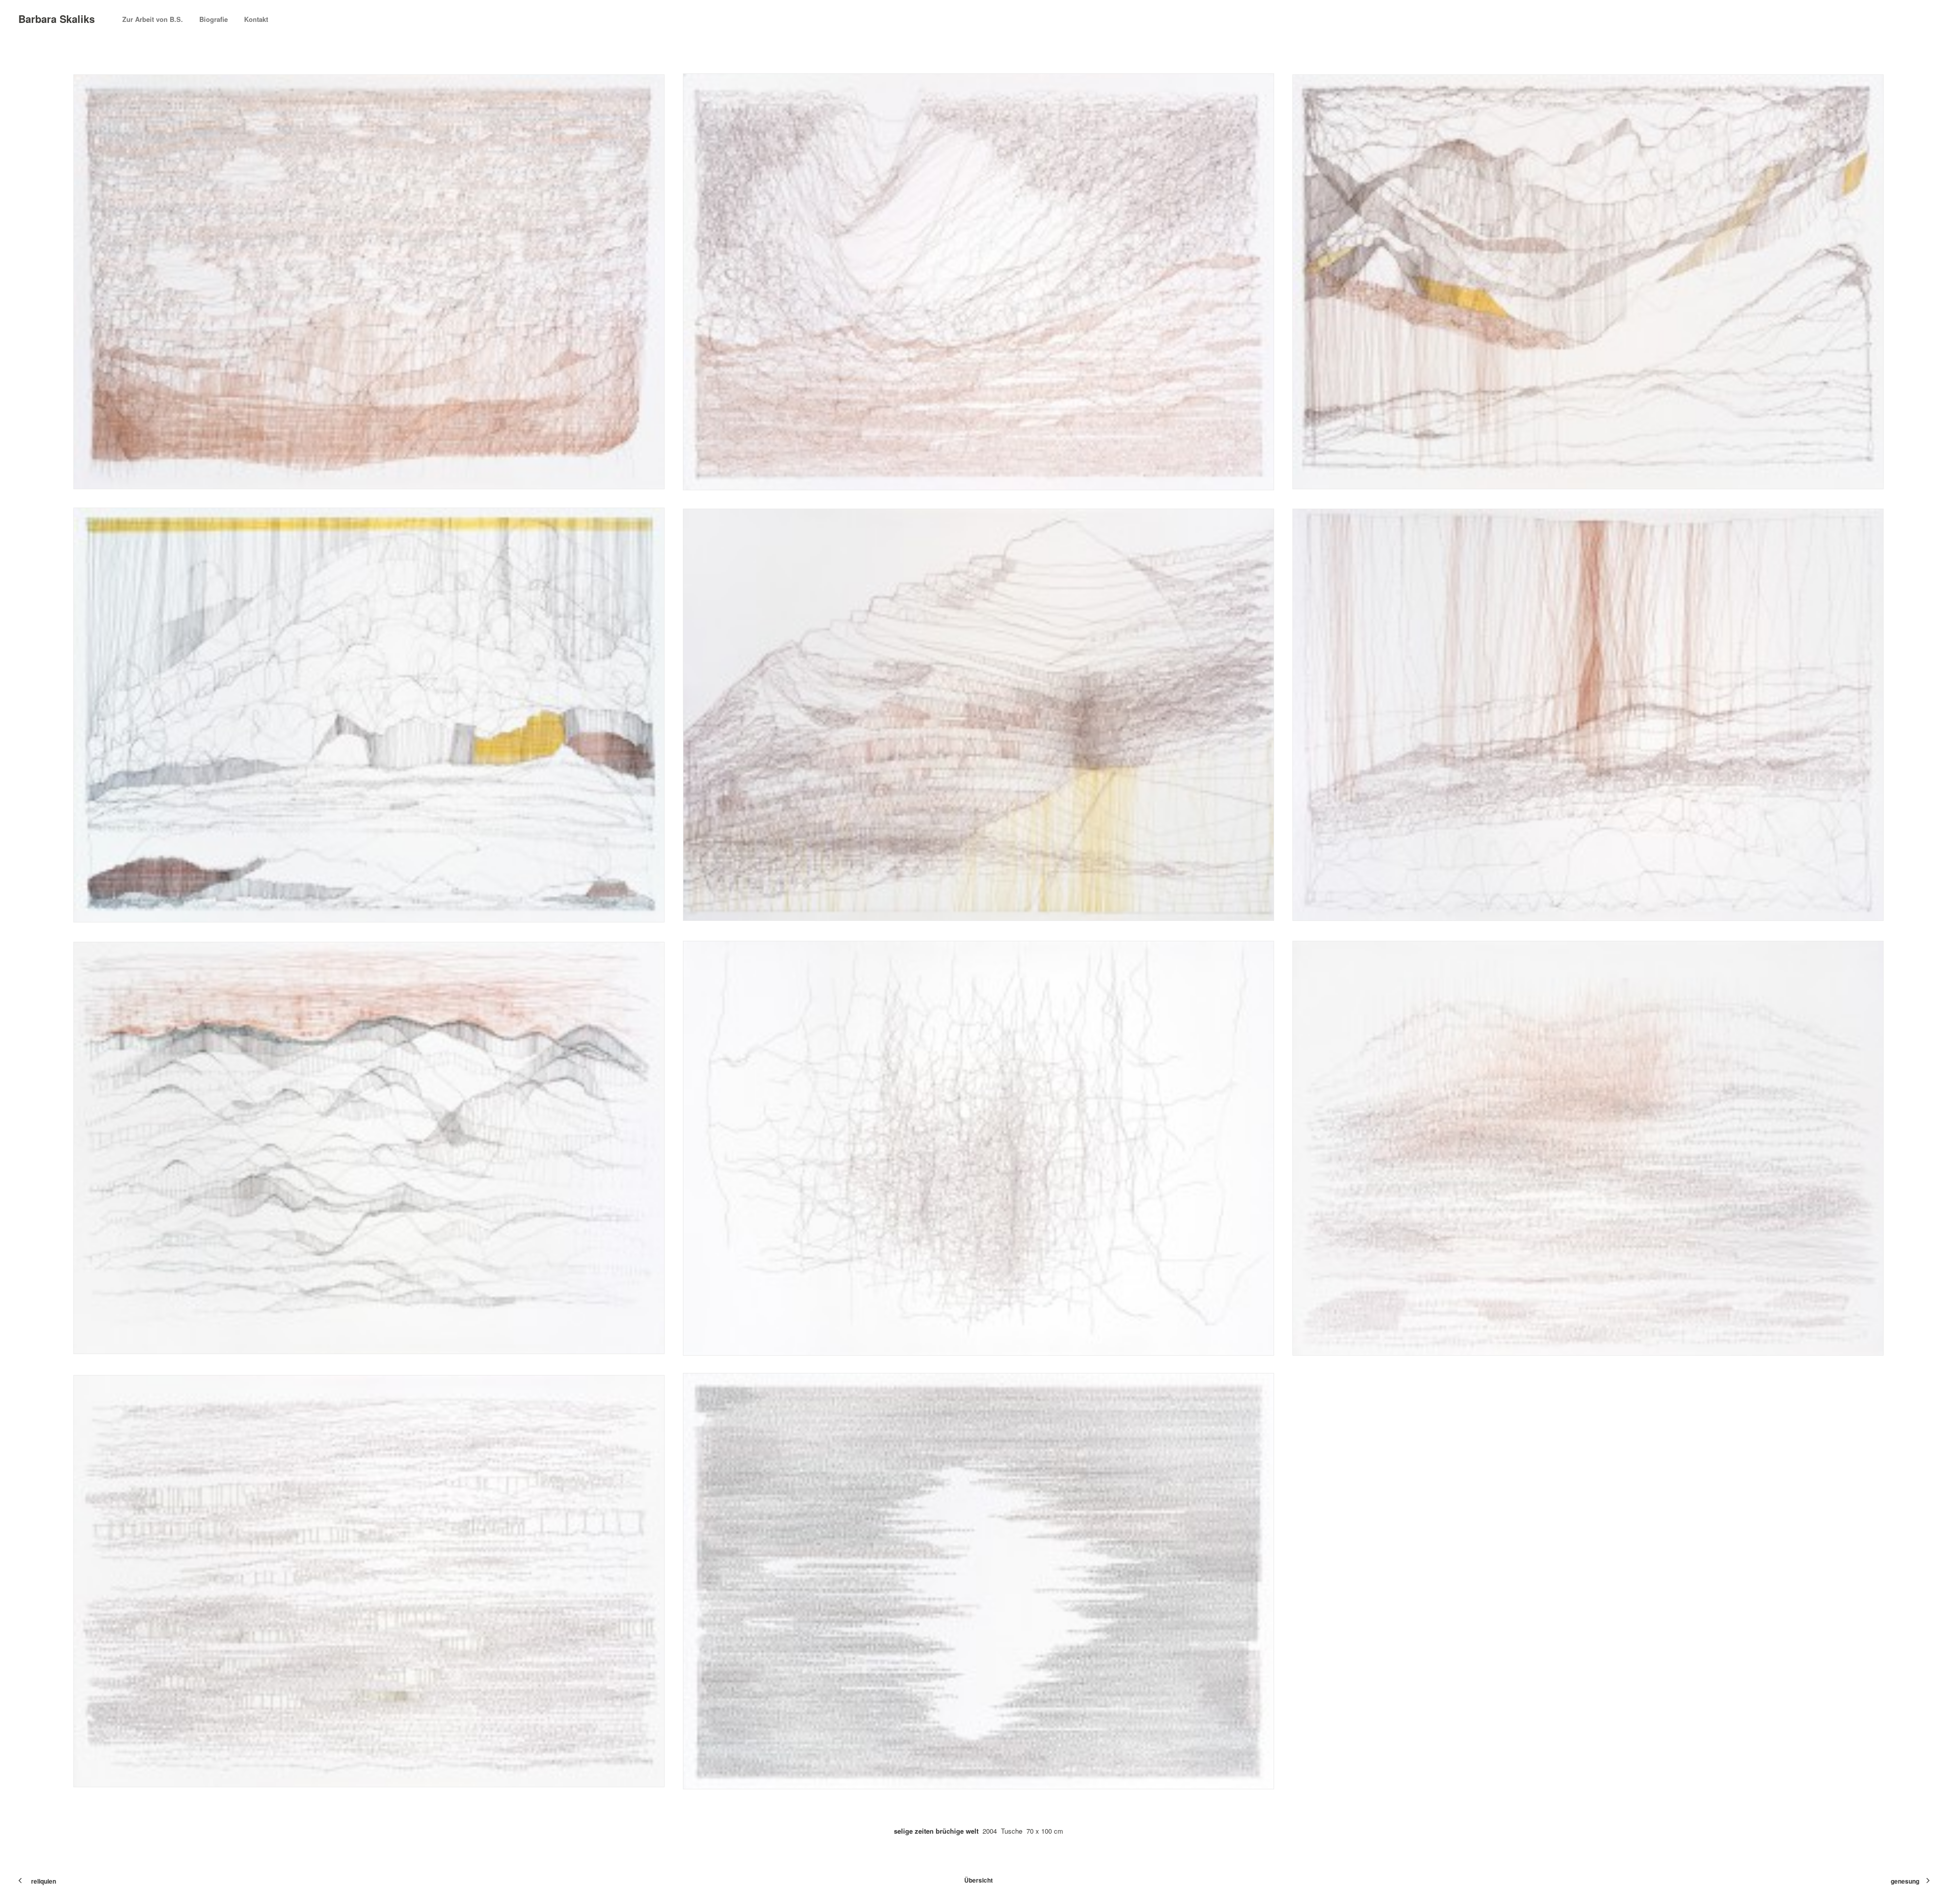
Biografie (214, 19)
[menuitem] (156, 19)
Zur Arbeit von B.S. (153, 19)
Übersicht (978, 1880)
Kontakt (256, 19)
